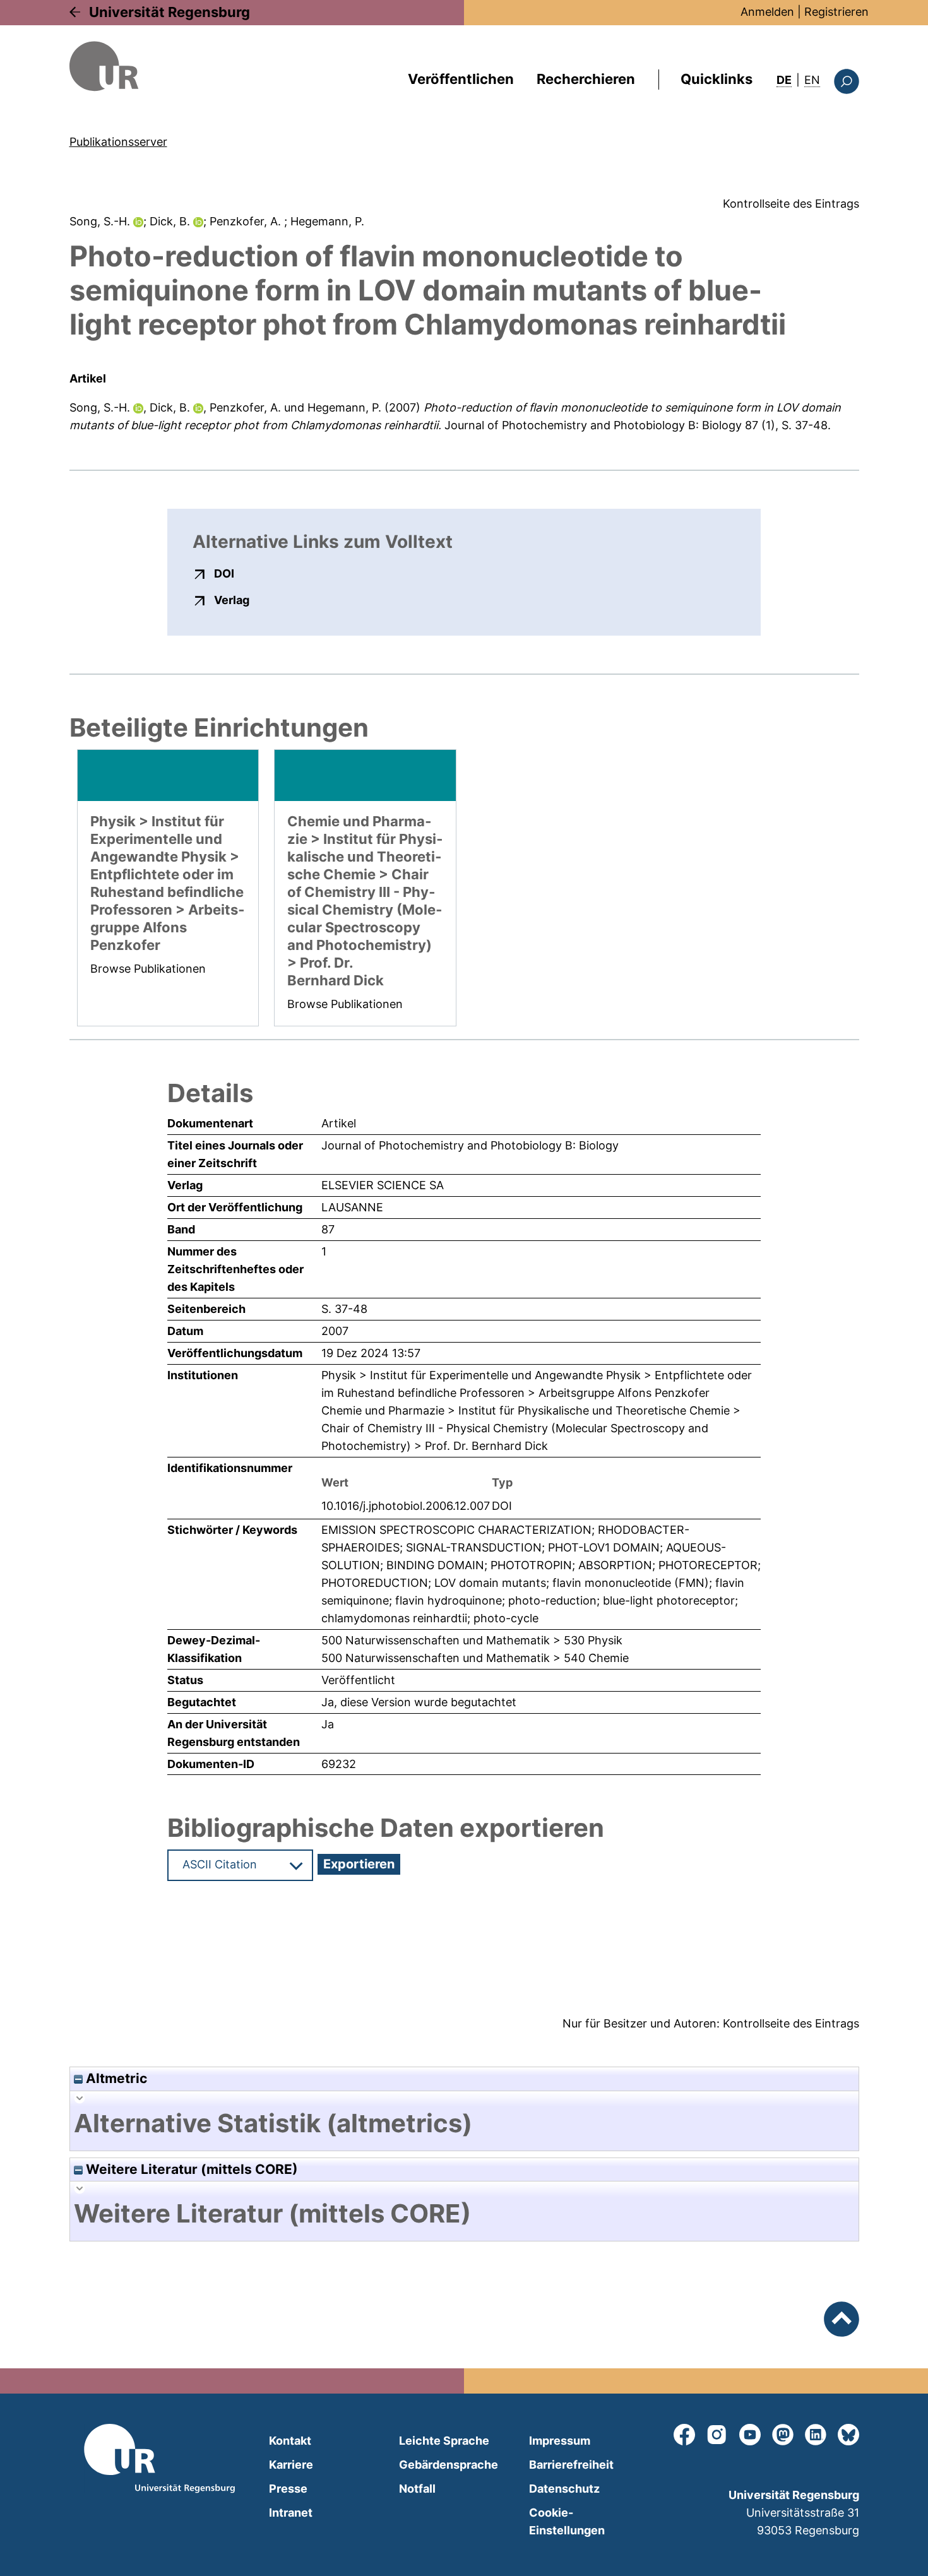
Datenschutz (564, 2489)
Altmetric (115, 2078)
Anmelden (767, 12)
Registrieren (836, 12)
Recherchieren (586, 79)
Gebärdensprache (449, 2465)
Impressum (560, 2441)
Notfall (417, 2489)
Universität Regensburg (170, 12)
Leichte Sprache (444, 2441)
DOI (224, 573)
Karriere (291, 2465)
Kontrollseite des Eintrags (791, 204)
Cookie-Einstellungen (567, 2521)
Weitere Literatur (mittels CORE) (190, 2169)
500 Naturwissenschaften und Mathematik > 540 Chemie (475, 1658)
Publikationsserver (118, 142)
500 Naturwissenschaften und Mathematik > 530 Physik (472, 1640)
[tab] (464, 2123)
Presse (288, 2489)
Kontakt (290, 2441)
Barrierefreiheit (571, 2465)
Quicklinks (717, 79)
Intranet (291, 2513)
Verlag (232, 600)
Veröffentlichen (461, 79)
